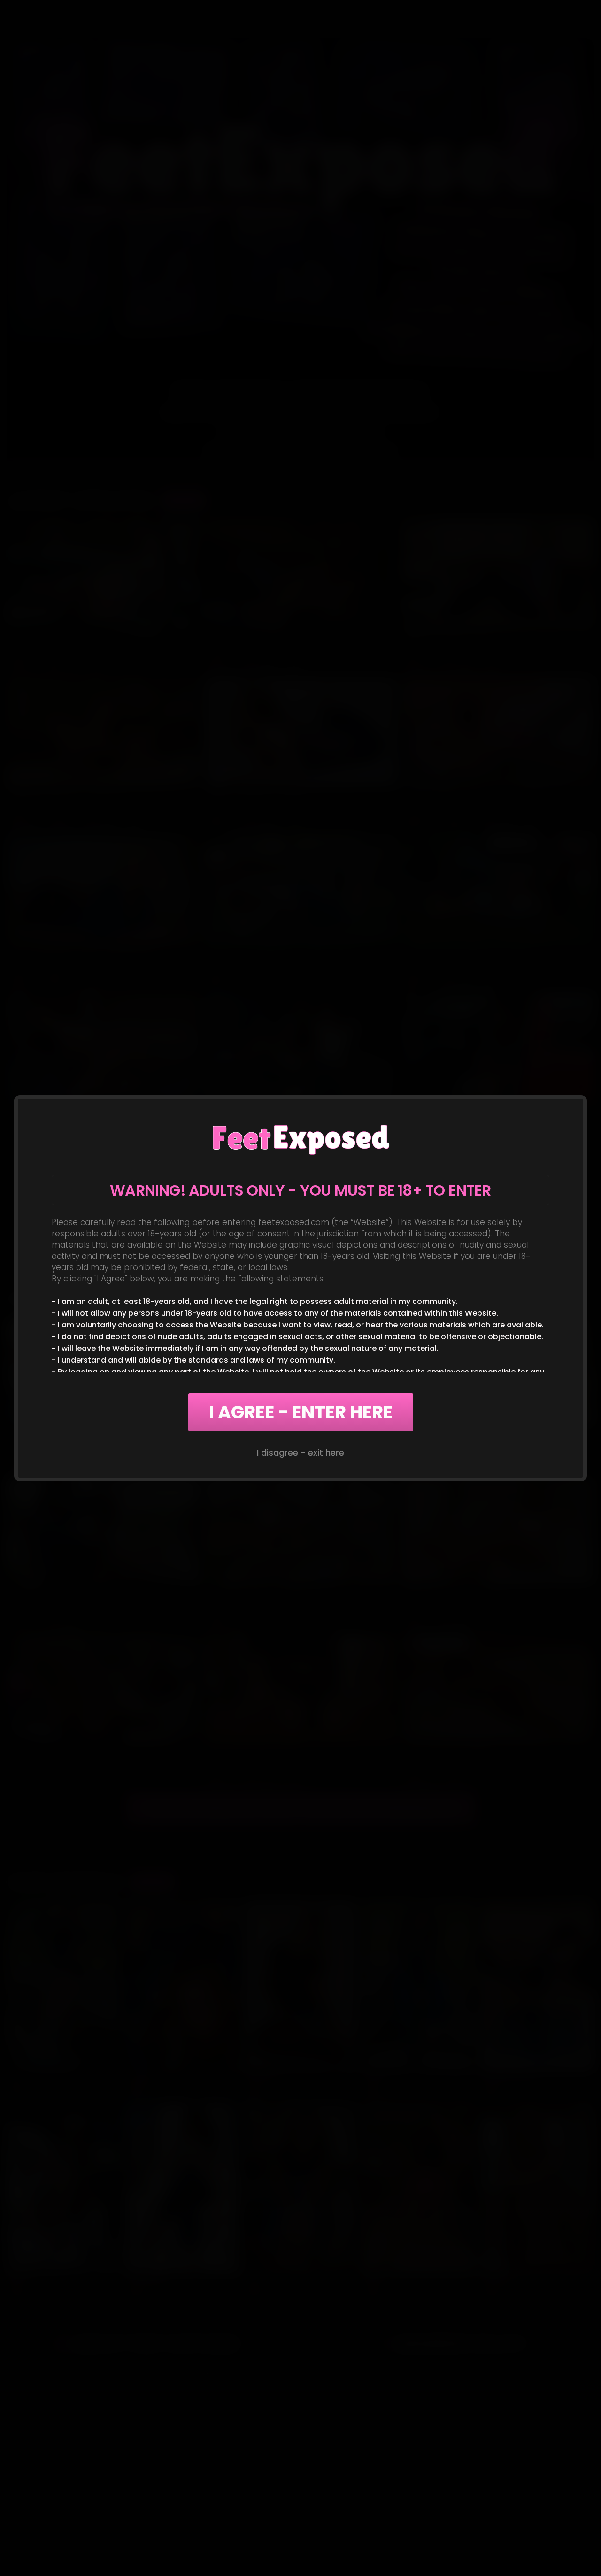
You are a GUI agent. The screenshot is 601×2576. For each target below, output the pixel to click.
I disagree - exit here (300, 1452)
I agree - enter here (301, 1412)
